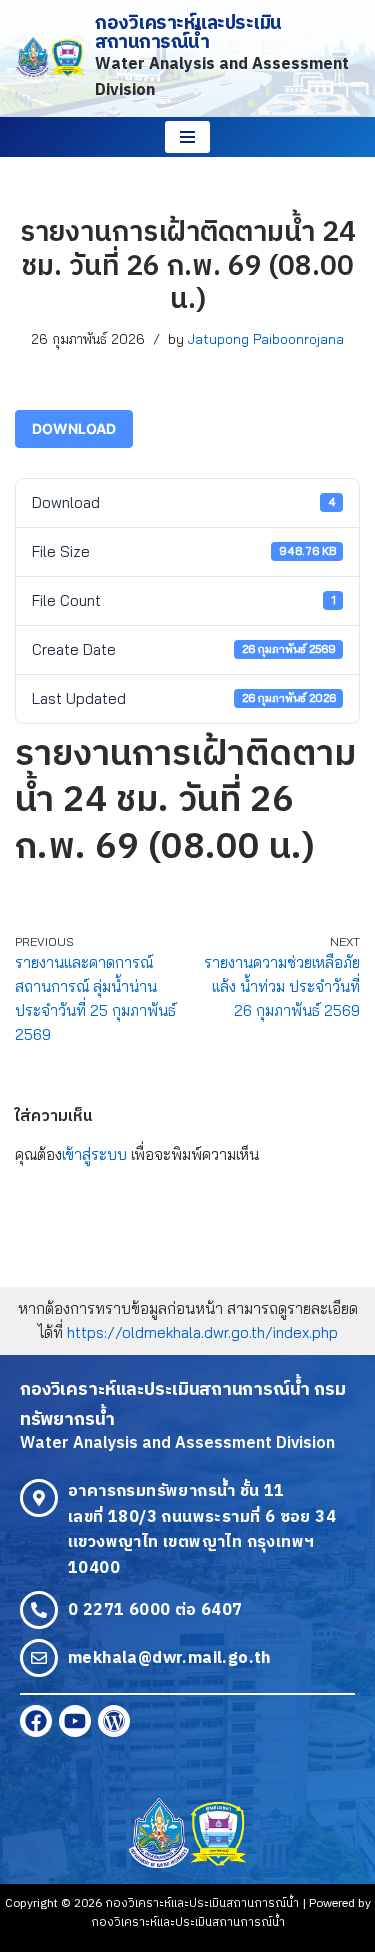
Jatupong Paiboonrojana (266, 338)
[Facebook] (36, 1721)
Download (74, 428)
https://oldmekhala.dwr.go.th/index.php (202, 1332)
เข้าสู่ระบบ (94, 1154)
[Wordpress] (114, 1721)
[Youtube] (75, 1721)
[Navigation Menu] (187, 137)
